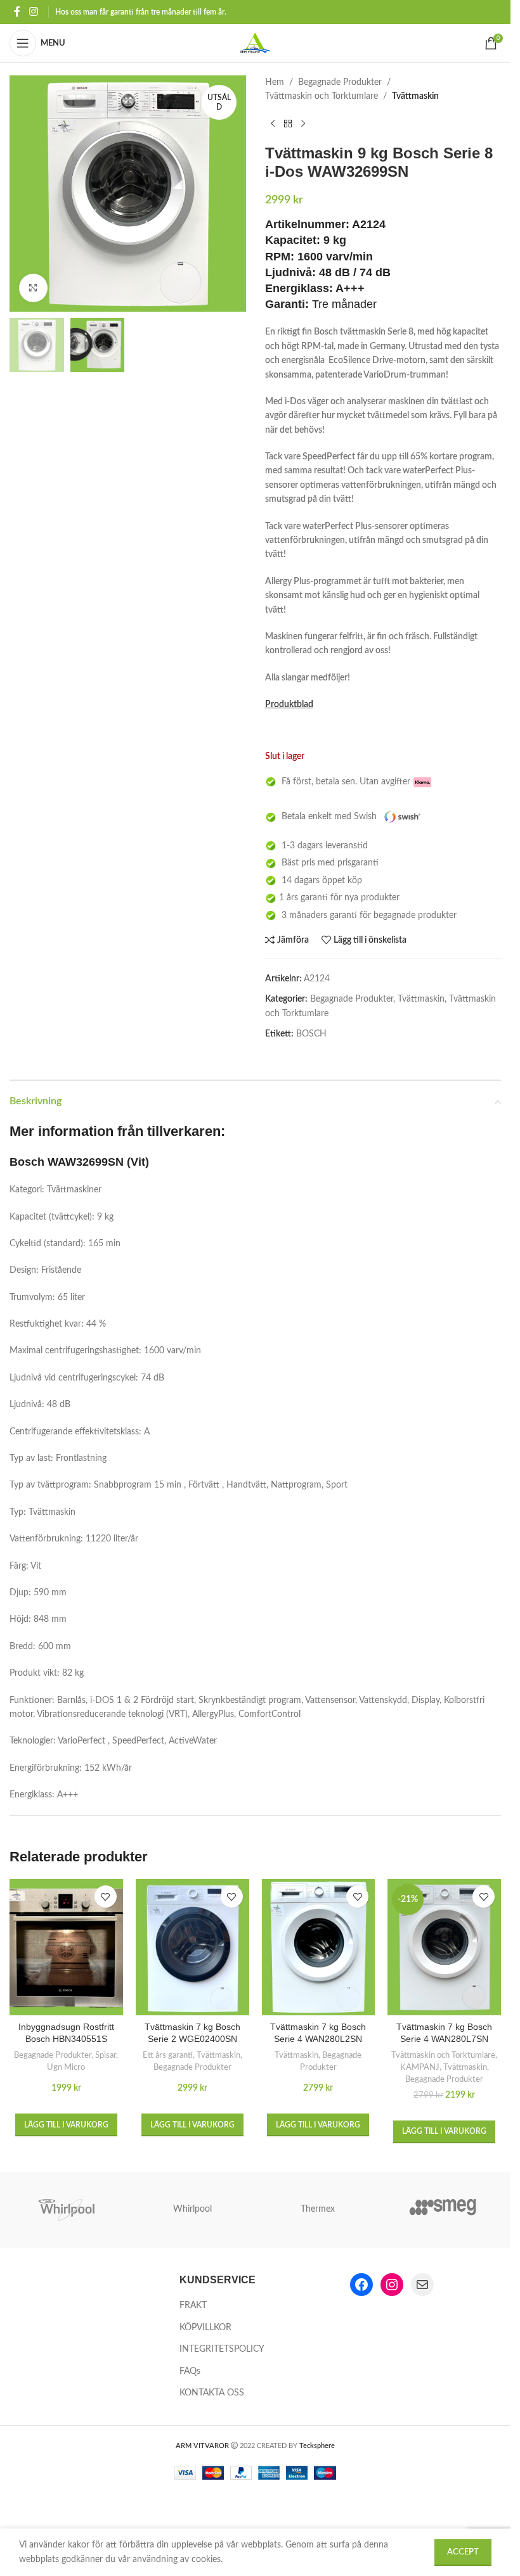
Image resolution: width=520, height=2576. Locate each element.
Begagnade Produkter (340, 82)
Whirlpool (192, 2209)
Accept (463, 2552)
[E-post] (422, 2285)
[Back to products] (288, 124)
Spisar (106, 2055)
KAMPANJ (420, 2067)
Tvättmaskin (415, 96)
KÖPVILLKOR (205, 2328)
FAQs (190, 2371)
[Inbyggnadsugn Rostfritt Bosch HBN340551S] (66, 1947)
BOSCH (311, 1034)
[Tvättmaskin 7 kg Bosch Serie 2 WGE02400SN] (192, 1947)
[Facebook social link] (17, 12)
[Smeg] (443, 2210)
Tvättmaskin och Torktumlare (322, 96)
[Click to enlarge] (33, 288)
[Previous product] (273, 124)
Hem (275, 82)
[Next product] (303, 124)
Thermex (318, 2209)
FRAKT (193, 2305)
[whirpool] (68, 2210)
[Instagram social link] (33, 12)
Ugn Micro (66, 2067)
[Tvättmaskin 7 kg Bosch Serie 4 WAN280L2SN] (319, 1947)
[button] (66, 2125)
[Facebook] (361, 2285)
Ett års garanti (168, 2055)
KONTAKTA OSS (212, 2393)
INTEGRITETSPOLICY (222, 2349)
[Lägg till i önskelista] (106, 1897)
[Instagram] (392, 2285)
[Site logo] (256, 43)
